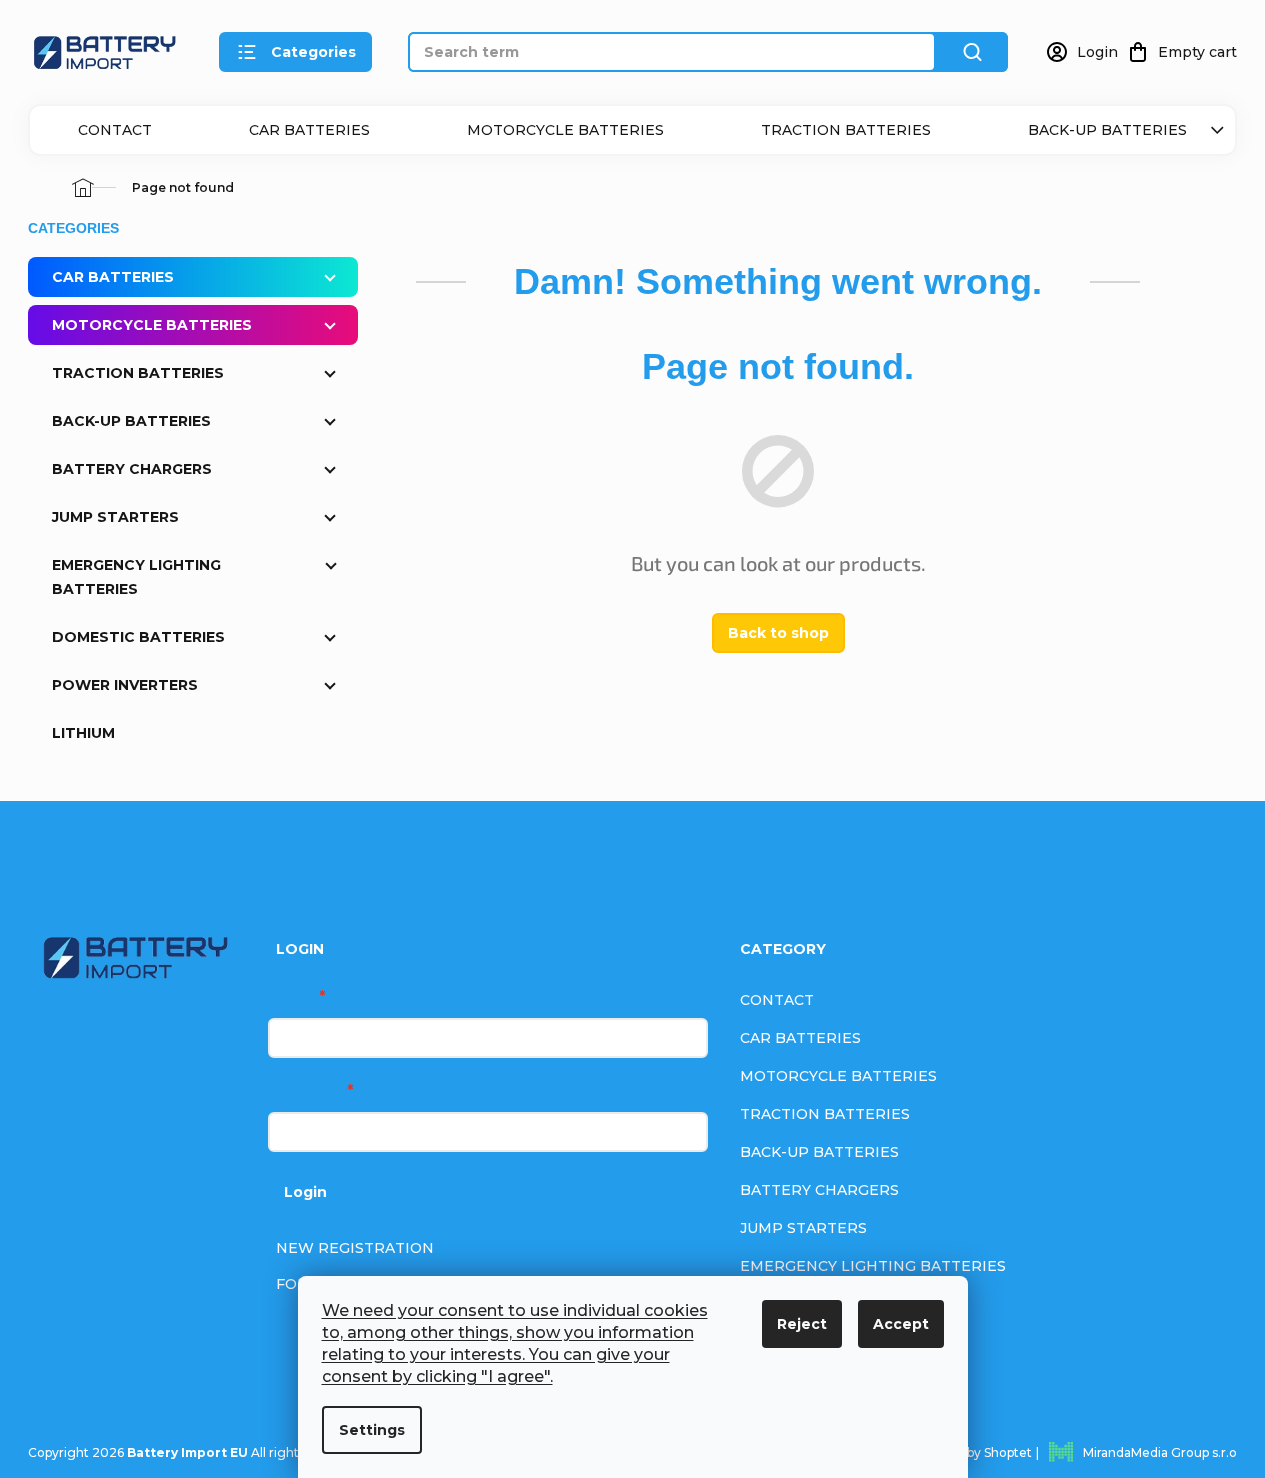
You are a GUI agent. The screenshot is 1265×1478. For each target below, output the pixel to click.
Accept (901, 1324)
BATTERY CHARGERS (132, 469)
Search (972, 52)
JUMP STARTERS (115, 517)
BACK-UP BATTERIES (1107, 130)
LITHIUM (83, 733)
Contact (115, 130)
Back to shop (778, 633)
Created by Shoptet (973, 1452)
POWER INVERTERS (125, 685)
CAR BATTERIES (309, 130)
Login (305, 1192)
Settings (372, 1430)
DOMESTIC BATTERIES (138, 637)
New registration (355, 1248)
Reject (802, 1324)
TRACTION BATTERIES (846, 130)
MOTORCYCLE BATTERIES (565, 130)
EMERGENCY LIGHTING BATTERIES (136, 577)
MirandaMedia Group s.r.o (1160, 1452)
